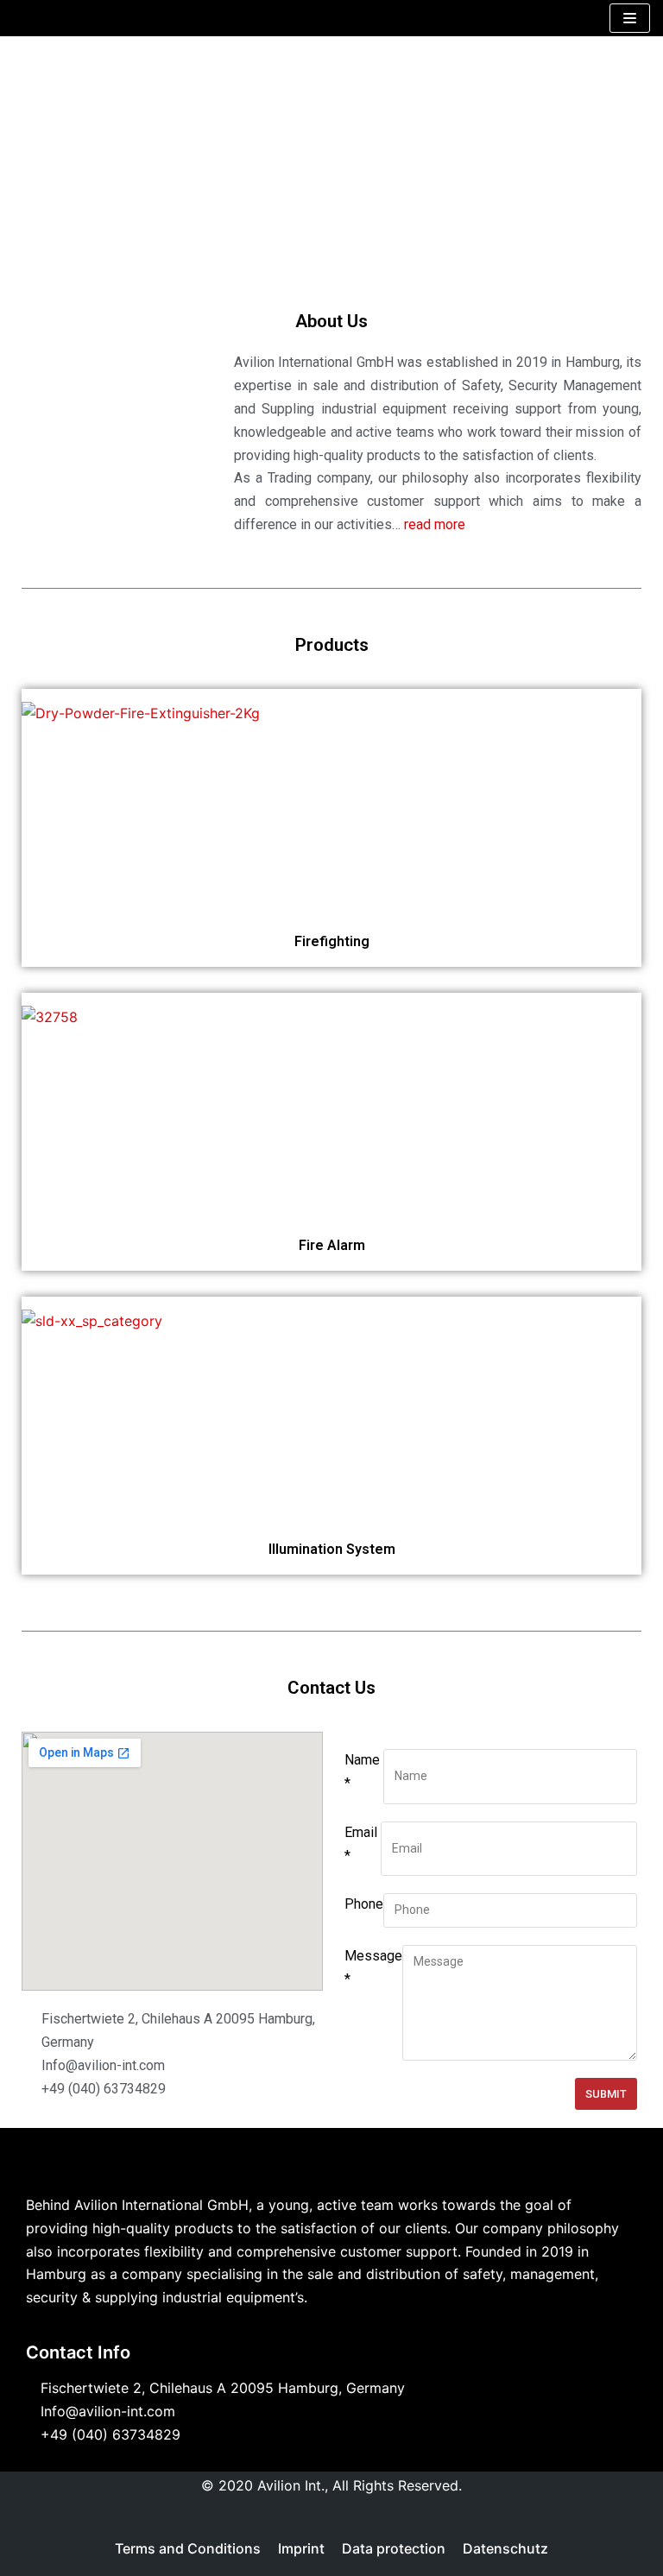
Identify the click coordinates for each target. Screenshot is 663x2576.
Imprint (301, 2548)
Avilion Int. (291, 2485)
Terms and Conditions (188, 2548)
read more (435, 524)
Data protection (394, 2548)
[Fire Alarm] (50, 1017)
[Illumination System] (92, 1321)
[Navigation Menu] (630, 18)
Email (361, 1844)
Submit (606, 2094)
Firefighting (332, 941)
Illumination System (332, 1549)
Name (362, 1771)
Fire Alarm (332, 1245)
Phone (364, 1904)
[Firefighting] (141, 713)
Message (373, 1967)
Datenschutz (505, 2548)
